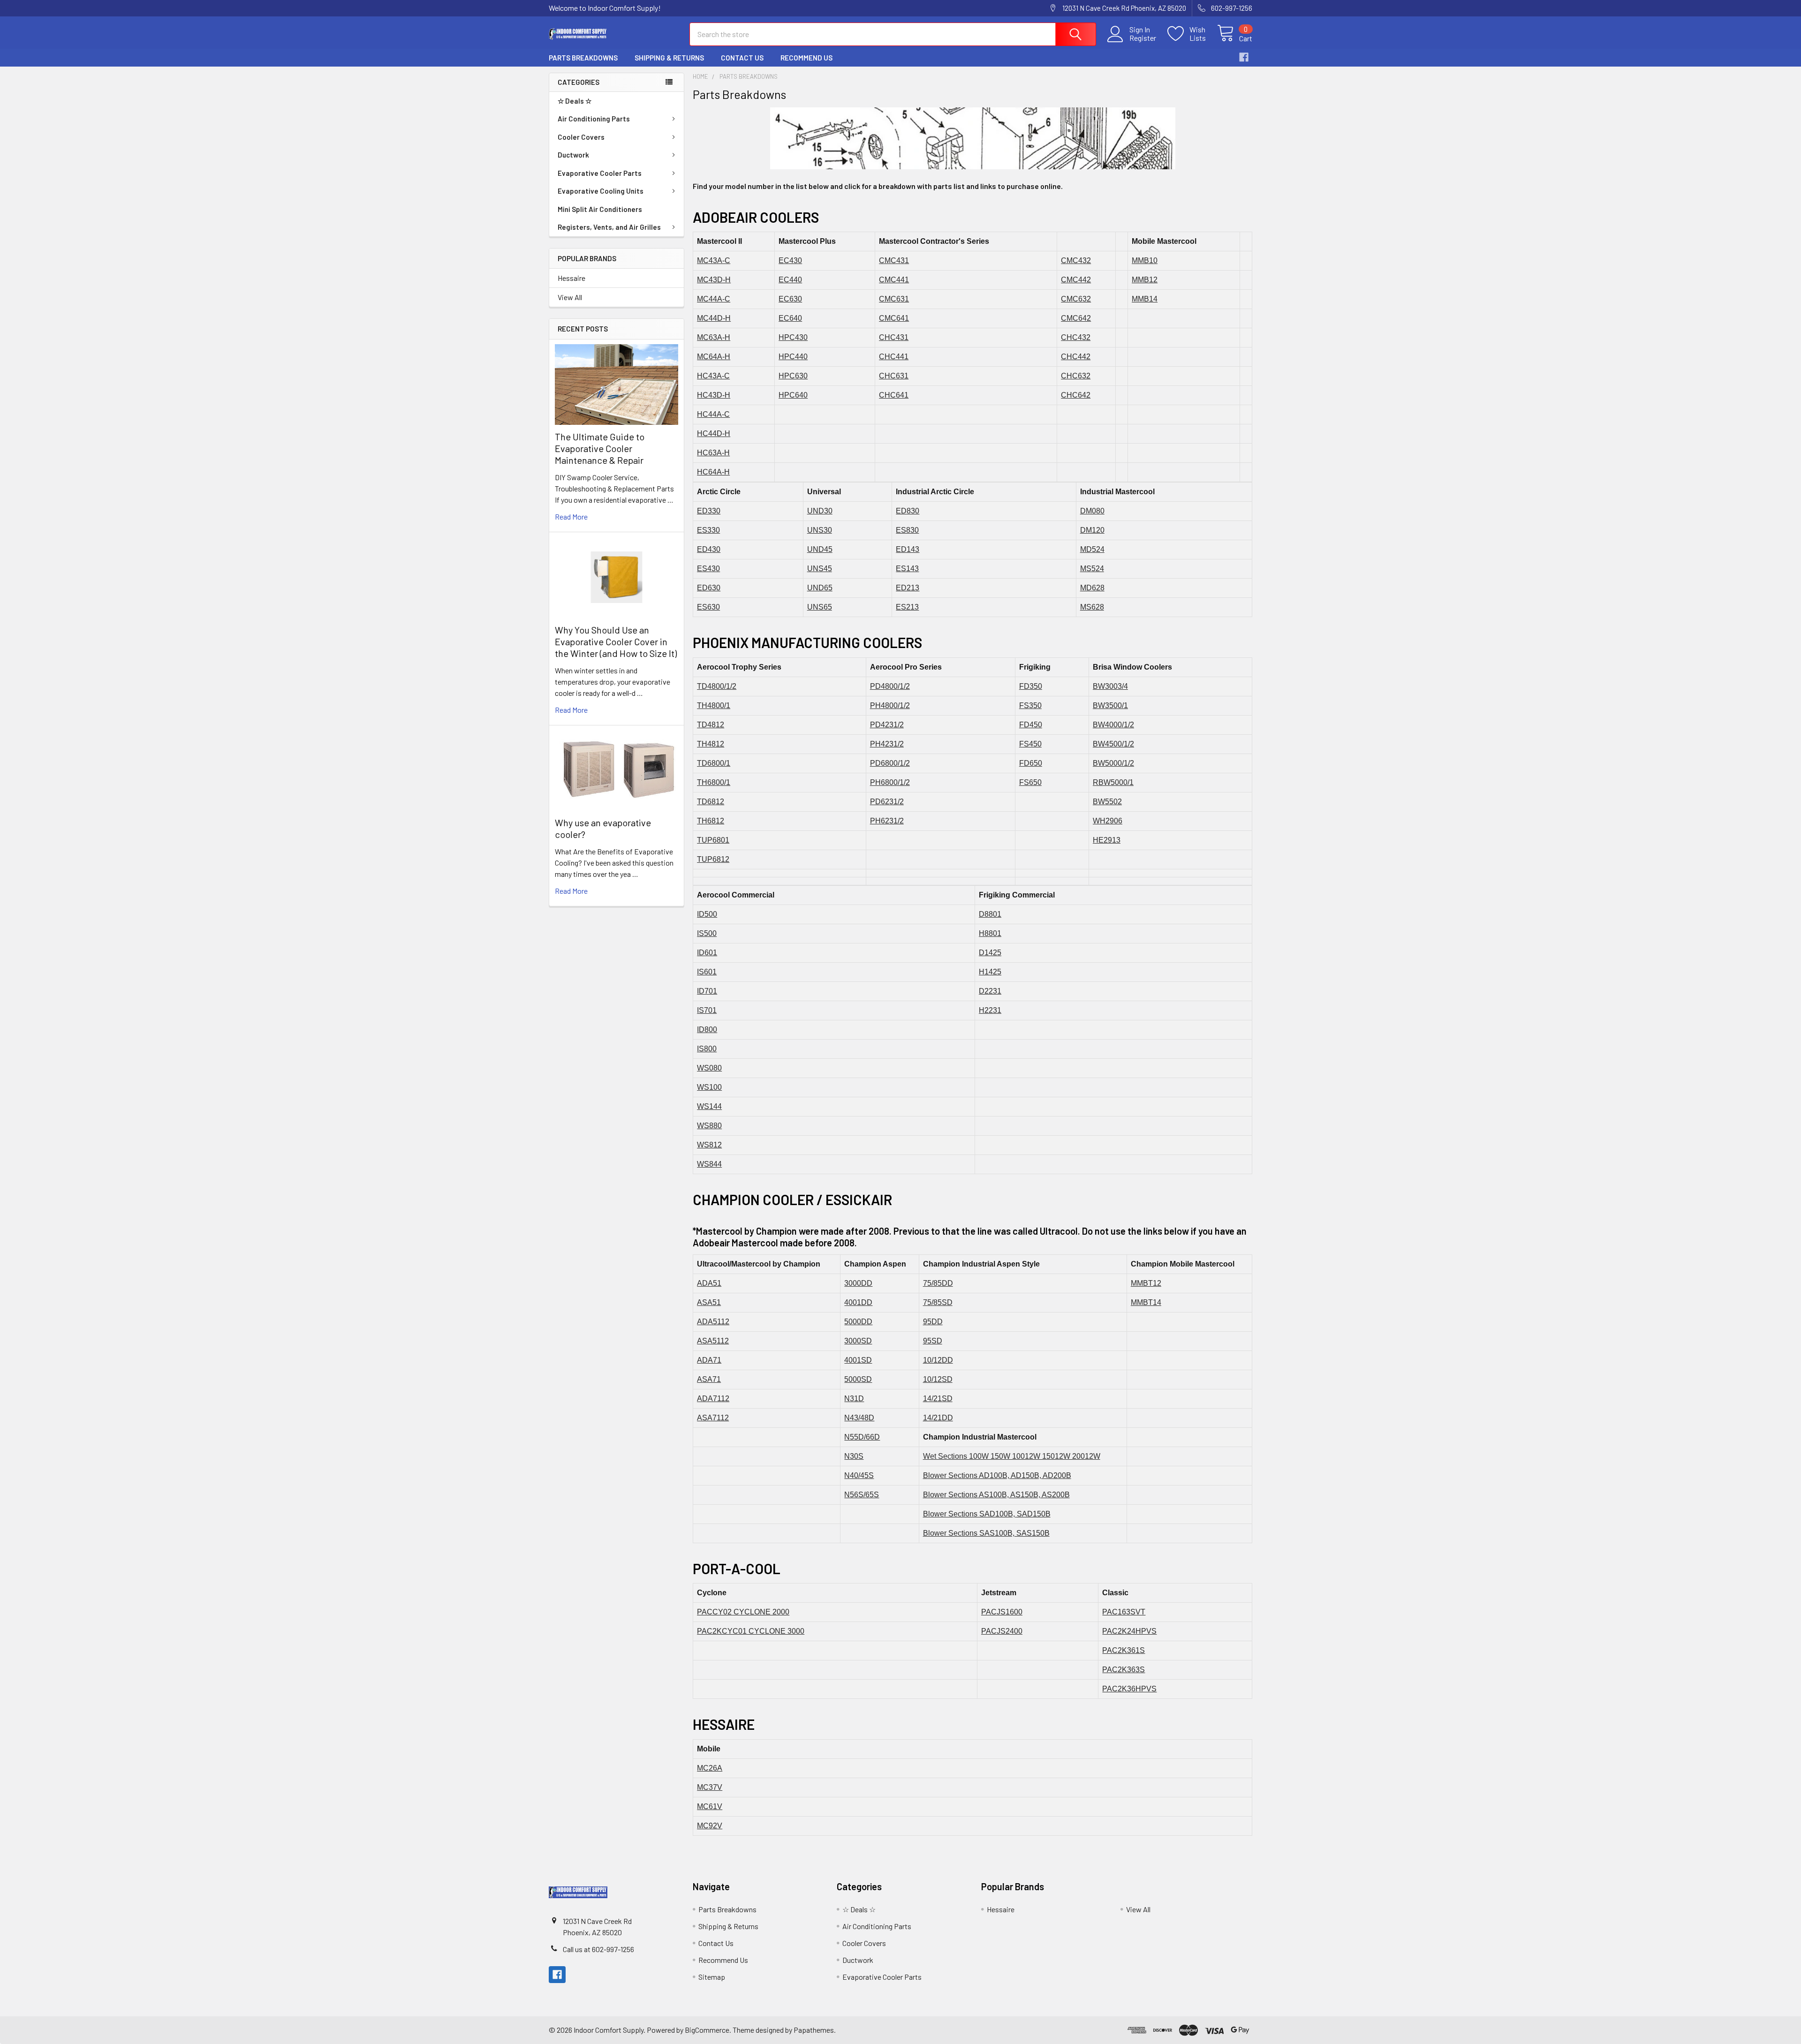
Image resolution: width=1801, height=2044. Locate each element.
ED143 (908, 549)
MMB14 (1145, 299)
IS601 (707, 972)
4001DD (858, 1302)
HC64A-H (713, 472)
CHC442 (1076, 357)
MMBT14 (1146, 1302)
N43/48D (859, 1418)
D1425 (990, 953)
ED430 (709, 549)
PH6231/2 (887, 821)
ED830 (908, 511)
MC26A (710, 1768)
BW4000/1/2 (1113, 725)
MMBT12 (1146, 1283)
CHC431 (894, 337)
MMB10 (1145, 260)
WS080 (709, 1068)
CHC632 (1076, 376)
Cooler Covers (581, 137)
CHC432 (1076, 337)
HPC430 (793, 337)
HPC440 (793, 357)
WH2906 (1108, 821)
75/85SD (938, 1302)
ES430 (708, 569)
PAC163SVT (1124, 1612)
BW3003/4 (1110, 686)
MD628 (1092, 588)
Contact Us (742, 58)
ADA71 (709, 1360)
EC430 (790, 260)
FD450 (1031, 725)
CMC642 (1076, 318)
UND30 (820, 511)
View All (570, 297)
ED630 (709, 588)
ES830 (907, 530)
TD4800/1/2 (717, 686)
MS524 (1092, 569)
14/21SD (938, 1399)
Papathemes (814, 2030)
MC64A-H (714, 357)
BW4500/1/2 (1113, 744)
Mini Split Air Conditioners (600, 209)
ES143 (907, 569)
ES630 (708, 607)
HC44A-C (713, 414)
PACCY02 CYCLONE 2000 (743, 1612)
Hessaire (571, 278)
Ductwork (573, 155)
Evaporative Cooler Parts (600, 173)
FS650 (1030, 782)
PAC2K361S (1124, 1650)
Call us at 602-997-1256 (598, 1949)
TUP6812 (713, 859)
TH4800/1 (714, 705)
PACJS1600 (1002, 1612)
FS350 (1030, 705)
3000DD (858, 1283)
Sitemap (712, 1977)
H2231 (990, 1010)
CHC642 (1076, 395)
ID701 (707, 991)
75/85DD (938, 1283)
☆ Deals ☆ (575, 101)
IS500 (707, 933)
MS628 (1092, 607)
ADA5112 (713, 1322)
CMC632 (1076, 299)
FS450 (1030, 744)
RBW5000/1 (1113, 782)
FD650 (1031, 763)
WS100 (709, 1087)
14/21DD (938, 1418)
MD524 (1092, 549)
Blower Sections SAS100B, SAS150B (986, 1533)
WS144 (709, 1106)
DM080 (1092, 511)
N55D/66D (862, 1437)
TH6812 (711, 821)
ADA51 (709, 1283)
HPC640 (793, 395)
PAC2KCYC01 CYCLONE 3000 (751, 1631)
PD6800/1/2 (890, 763)
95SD (933, 1341)
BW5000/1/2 (1113, 763)
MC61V (710, 1806)
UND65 (820, 588)
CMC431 (894, 260)
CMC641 (894, 318)
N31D (854, 1399)
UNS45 (820, 569)
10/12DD (938, 1360)
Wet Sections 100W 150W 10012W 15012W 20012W (1012, 1456)
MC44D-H (714, 318)
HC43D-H (714, 395)
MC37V (710, 1787)
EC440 (790, 280)
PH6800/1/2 (890, 782)
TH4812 (711, 744)
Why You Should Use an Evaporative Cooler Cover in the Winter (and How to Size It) (616, 641)
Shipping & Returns (669, 58)
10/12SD (938, 1379)
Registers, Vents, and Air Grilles (609, 227)
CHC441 (894, 357)
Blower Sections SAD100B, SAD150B (987, 1514)
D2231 (990, 991)
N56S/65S (862, 1495)
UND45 (820, 549)
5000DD (858, 1322)
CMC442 (1076, 280)
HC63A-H (713, 453)
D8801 (990, 914)
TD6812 (711, 802)
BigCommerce (707, 2030)
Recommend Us (806, 58)
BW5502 (1107, 802)
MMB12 (1145, 280)
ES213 (907, 607)
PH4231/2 (887, 744)
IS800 (707, 1049)
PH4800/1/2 (890, 705)
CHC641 (894, 395)
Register (1143, 38)
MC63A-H (714, 337)
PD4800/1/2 (890, 686)
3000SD (858, 1341)
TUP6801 (713, 840)
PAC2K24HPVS (1129, 1631)
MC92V (710, 1826)
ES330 (708, 530)
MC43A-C (714, 260)
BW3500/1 (1110, 705)
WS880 (709, 1126)
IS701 (707, 1010)
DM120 (1092, 530)
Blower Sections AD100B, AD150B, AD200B (997, 1475)
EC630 (790, 299)
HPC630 (793, 376)
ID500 (707, 914)
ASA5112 (713, 1341)
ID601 (707, 953)
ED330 (709, 511)
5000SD (858, 1379)
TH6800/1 (714, 782)
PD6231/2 (887, 802)
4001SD (858, 1360)
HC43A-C (713, 376)
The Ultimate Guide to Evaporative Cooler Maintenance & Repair (600, 448)
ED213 (908, 588)
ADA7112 (713, 1399)
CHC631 (894, 376)
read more (571, 517)
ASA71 (709, 1379)
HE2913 (1107, 840)
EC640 (790, 318)
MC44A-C (714, 299)
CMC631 (894, 299)
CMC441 (894, 280)
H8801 (990, 933)
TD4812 (711, 725)
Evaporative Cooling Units (601, 191)
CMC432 (1076, 260)
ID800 (707, 1030)
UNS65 (820, 607)
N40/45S (859, 1475)
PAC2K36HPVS (1129, 1689)
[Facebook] (1244, 57)
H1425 (990, 972)
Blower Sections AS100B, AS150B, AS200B (996, 1495)
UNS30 (820, 530)
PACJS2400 (1002, 1631)
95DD (933, 1322)
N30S (854, 1456)
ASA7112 (713, 1418)
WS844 (709, 1164)
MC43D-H (714, 280)
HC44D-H (714, 434)
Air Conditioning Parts (594, 119)
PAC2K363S (1124, 1670)
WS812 (709, 1145)
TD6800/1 (714, 763)
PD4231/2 (887, 725)
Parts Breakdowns (583, 58)
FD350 (1031, 686)
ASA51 (709, 1302)
